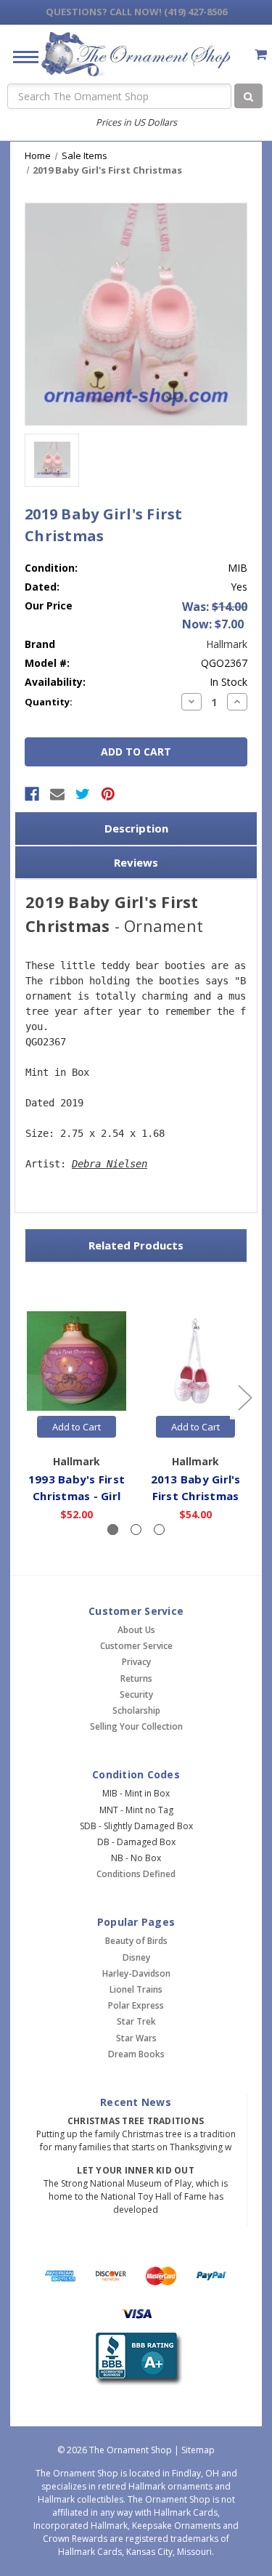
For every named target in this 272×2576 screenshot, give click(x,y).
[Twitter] (83, 794)
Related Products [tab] (136, 1245)
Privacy (136, 1662)
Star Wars (136, 2038)
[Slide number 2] (136, 1530)
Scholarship (136, 1710)
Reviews (136, 862)
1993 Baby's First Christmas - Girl (77, 1487)
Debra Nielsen (110, 1164)
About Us (136, 1630)
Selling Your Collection (136, 1726)
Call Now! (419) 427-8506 (136, 12)
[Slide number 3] (159, 1530)
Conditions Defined (136, 1874)
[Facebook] (32, 794)
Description (136, 828)
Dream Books (136, 2054)
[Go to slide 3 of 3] (28, 1397)
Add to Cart (77, 1427)
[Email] (57, 794)
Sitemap (198, 2450)
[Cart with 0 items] (261, 54)
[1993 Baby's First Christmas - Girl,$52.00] (77, 1362)
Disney (136, 1957)
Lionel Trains (136, 1989)
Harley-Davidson (136, 1973)
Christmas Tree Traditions (136, 2121)
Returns (136, 1678)
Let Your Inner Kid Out (136, 2170)
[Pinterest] (108, 794)
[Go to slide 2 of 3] (244, 1397)
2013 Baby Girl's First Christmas (196, 1487)
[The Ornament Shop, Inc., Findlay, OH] (136, 2359)
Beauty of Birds (136, 1941)
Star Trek (136, 2021)
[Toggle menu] (20, 56)
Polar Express (136, 2005)
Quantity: (49, 702)
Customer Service (136, 1646)
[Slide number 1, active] (113, 1530)
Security (136, 1694)
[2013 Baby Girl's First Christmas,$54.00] (195, 1362)
